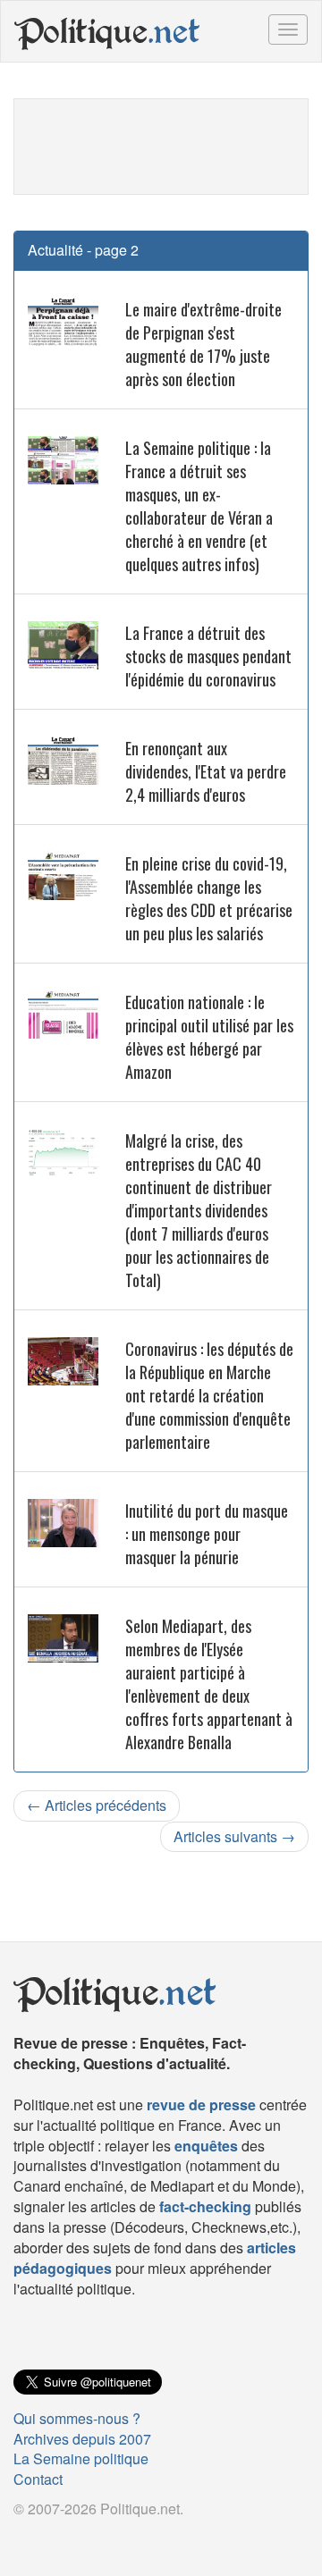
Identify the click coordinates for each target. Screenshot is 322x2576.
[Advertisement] (161, 144)
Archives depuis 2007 (82, 2439)
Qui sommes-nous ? (77, 2418)
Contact (38, 2479)
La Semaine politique (81, 2458)
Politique (107, 31)
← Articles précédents (97, 1805)
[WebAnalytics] (49, 2538)
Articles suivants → (234, 1836)
